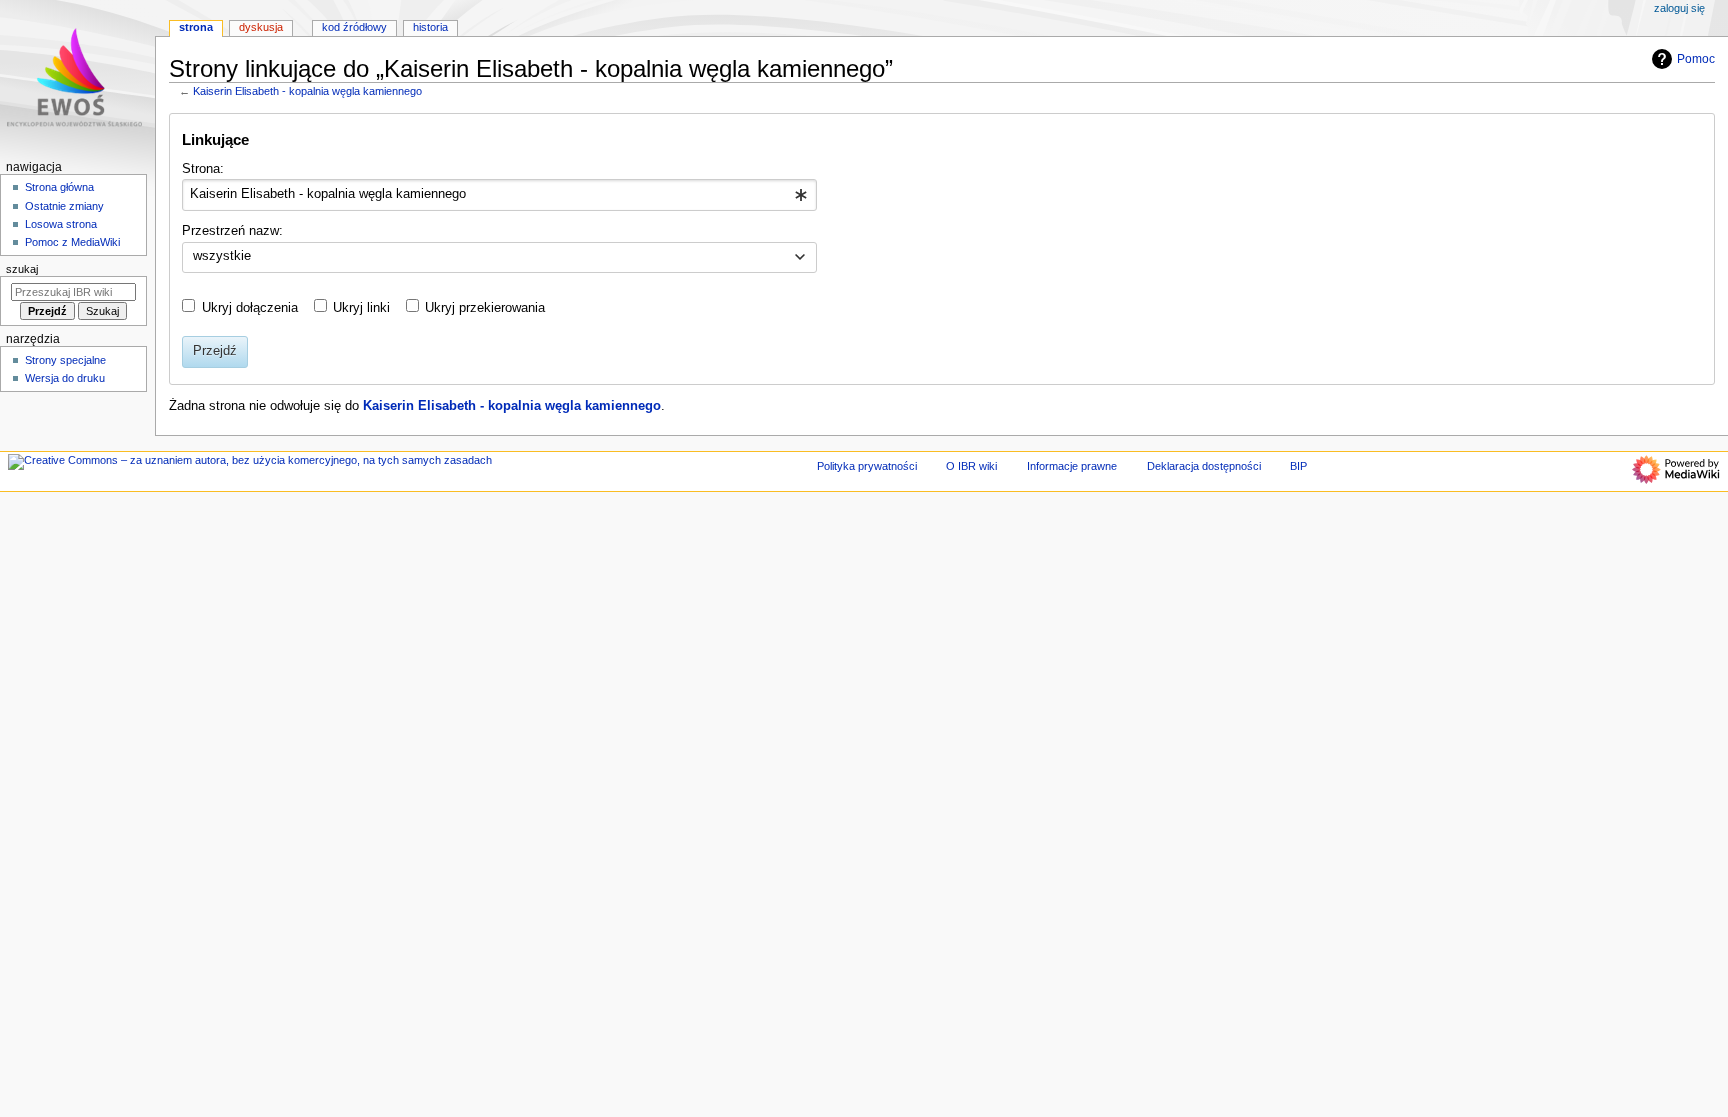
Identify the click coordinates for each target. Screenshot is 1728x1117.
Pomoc (1696, 59)
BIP (1298, 466)
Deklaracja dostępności (1204, 466)
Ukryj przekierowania (485, 308)
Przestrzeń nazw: (232, 231)
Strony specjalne (65, 360)
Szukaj (22, 269)
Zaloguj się (1679, 8)
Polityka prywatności (867, 466)
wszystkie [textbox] (222, 256)
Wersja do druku (65, 378)
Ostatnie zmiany (64, 206)
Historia (430, 27)
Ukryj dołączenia (250, 308)
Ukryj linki (361, 308)
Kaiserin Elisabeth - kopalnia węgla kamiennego (307, 91)
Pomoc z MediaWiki (72, 242)
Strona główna (59, 187)
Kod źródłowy (354, 27)
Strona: (203, 169)
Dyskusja (261, 27)
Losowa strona (61, 224)
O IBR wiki (971, 466)
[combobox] (499, 195)
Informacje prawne (1072, 466)
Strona (196, 27)
